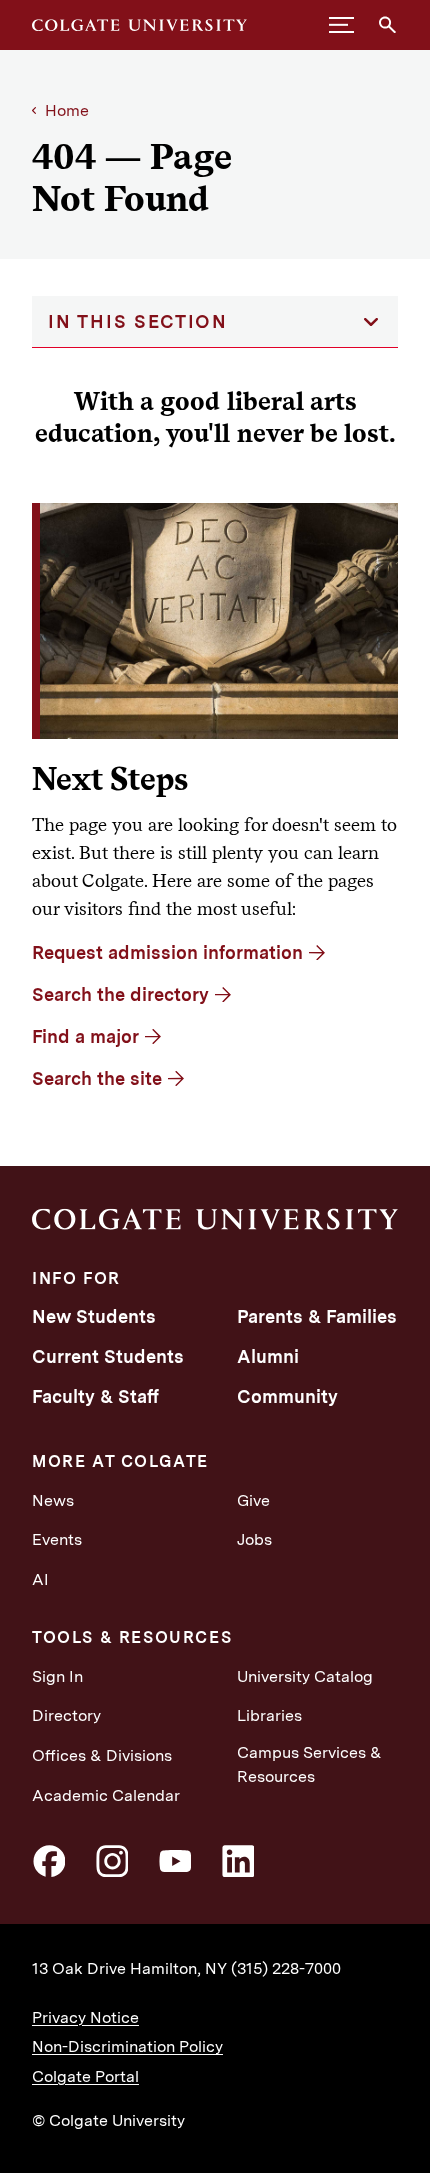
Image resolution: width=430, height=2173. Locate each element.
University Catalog (305, 1676)
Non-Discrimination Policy (127, 2046)
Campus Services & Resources (309, 1764)
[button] (341, 25)
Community (287, 1396)
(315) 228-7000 (286, 1968)
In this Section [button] (138, 321)
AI (40, 1579)
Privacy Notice (85, 2017)
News (53, 1500)
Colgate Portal (85, 2076)
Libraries (269, 1715)
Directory (66, 1715)
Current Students (108, 1356)
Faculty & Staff (95, 1396)
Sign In (57, 1676)
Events (57, 1539)
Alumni (268, 1356)
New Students (94, 1316)
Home (67, 110)
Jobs (254, 1539)
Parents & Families (317, 1316)
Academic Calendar (106, 1795)
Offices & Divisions (102, 1755)
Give (253, 1500)
